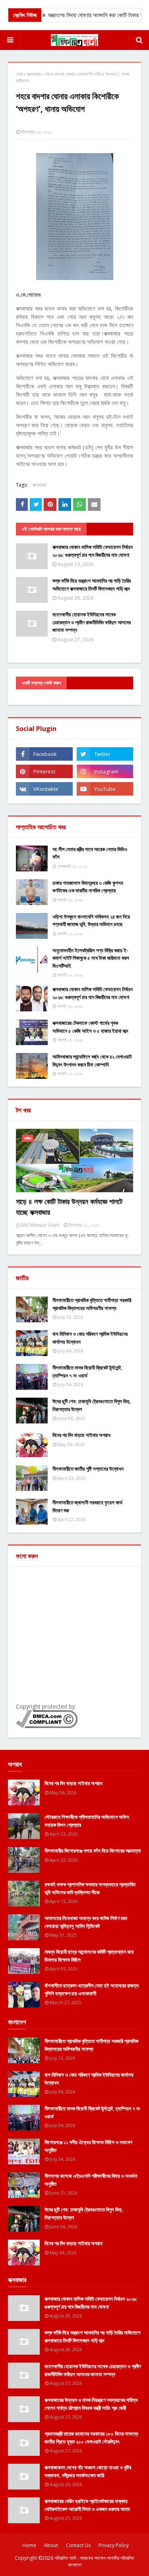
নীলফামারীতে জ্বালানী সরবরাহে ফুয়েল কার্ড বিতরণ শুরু (87, 1506)
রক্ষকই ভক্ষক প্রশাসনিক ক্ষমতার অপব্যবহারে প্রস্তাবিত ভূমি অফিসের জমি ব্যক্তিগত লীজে (90, 1888)
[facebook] (44, 754)
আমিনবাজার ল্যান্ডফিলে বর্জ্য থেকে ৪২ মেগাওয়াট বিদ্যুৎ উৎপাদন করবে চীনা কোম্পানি (92, 1061)
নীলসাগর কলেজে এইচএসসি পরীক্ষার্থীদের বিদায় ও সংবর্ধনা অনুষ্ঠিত (91, 2180)
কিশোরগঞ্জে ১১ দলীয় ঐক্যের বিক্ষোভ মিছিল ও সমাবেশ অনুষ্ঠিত (88, 2146)
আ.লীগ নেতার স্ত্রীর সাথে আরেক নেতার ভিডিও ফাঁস (90, 853)
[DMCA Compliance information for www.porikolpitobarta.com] (47, 1726)
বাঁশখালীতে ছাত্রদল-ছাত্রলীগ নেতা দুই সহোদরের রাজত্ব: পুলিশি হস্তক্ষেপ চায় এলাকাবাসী (92, 1989)
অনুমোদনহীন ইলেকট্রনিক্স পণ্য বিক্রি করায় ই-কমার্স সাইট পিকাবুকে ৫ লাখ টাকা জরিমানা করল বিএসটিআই (91, 958)
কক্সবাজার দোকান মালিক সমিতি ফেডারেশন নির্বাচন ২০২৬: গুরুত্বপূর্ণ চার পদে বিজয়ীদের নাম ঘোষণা (93, 551)
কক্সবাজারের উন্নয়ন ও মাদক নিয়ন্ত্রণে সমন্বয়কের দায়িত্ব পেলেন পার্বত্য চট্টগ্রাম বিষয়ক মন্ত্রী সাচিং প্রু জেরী (91, 2404)
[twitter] (105, 754)
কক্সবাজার (34, 74)
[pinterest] (44, 771)
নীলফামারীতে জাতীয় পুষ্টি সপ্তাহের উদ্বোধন (88, 1469)
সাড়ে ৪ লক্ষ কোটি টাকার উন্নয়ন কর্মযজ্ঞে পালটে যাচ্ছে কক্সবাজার (69, 1207)
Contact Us (78, 2545)
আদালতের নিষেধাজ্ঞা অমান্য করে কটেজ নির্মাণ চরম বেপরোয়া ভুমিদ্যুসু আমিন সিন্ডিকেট (86, 1922)
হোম (19, 74)
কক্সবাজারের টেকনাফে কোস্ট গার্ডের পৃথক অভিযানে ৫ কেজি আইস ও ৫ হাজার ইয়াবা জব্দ (90, 1027)
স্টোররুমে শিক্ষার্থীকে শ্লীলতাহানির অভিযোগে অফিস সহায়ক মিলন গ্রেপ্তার (87, 1821)
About (51, 2545)
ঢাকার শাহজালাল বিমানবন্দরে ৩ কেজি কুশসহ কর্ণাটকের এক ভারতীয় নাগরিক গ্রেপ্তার (88, 887)
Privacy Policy (114, 2545)
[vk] (44, 789)
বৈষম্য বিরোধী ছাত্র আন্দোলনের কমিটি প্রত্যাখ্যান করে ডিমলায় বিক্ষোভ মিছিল (89, 1956)
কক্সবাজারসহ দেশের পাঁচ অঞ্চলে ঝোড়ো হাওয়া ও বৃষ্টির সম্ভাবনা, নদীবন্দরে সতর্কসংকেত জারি (88, 2471)
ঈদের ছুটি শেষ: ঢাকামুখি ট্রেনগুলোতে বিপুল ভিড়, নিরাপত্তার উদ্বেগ (92, 1405)
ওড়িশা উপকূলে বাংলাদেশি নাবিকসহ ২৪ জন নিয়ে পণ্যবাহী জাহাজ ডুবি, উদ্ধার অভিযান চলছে (91, 921)
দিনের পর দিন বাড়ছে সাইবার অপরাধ (81, 1435)
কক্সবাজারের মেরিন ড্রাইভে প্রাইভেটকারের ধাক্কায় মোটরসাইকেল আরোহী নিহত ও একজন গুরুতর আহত (87, 2505)
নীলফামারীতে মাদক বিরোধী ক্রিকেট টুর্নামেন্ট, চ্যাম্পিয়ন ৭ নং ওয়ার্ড (87, 1371)
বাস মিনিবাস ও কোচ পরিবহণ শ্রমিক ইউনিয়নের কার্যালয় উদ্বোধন (90, 1338)
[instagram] (105, 771)
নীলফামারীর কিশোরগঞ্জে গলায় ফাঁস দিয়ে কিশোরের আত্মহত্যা (93, 1851)
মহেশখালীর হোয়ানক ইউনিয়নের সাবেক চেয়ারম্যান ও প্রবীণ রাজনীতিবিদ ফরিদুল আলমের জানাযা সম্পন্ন (92, 622)
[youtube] (105, 789)
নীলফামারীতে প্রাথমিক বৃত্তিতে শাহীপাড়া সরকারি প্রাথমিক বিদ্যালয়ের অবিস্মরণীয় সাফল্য (92, 1304)
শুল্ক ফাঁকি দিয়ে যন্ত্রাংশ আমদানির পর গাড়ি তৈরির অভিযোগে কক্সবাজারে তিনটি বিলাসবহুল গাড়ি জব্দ (92, 585)
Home (29, 2545)
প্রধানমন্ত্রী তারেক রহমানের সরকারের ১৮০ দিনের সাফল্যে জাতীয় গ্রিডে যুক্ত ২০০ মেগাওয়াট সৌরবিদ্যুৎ (91, 2438)
